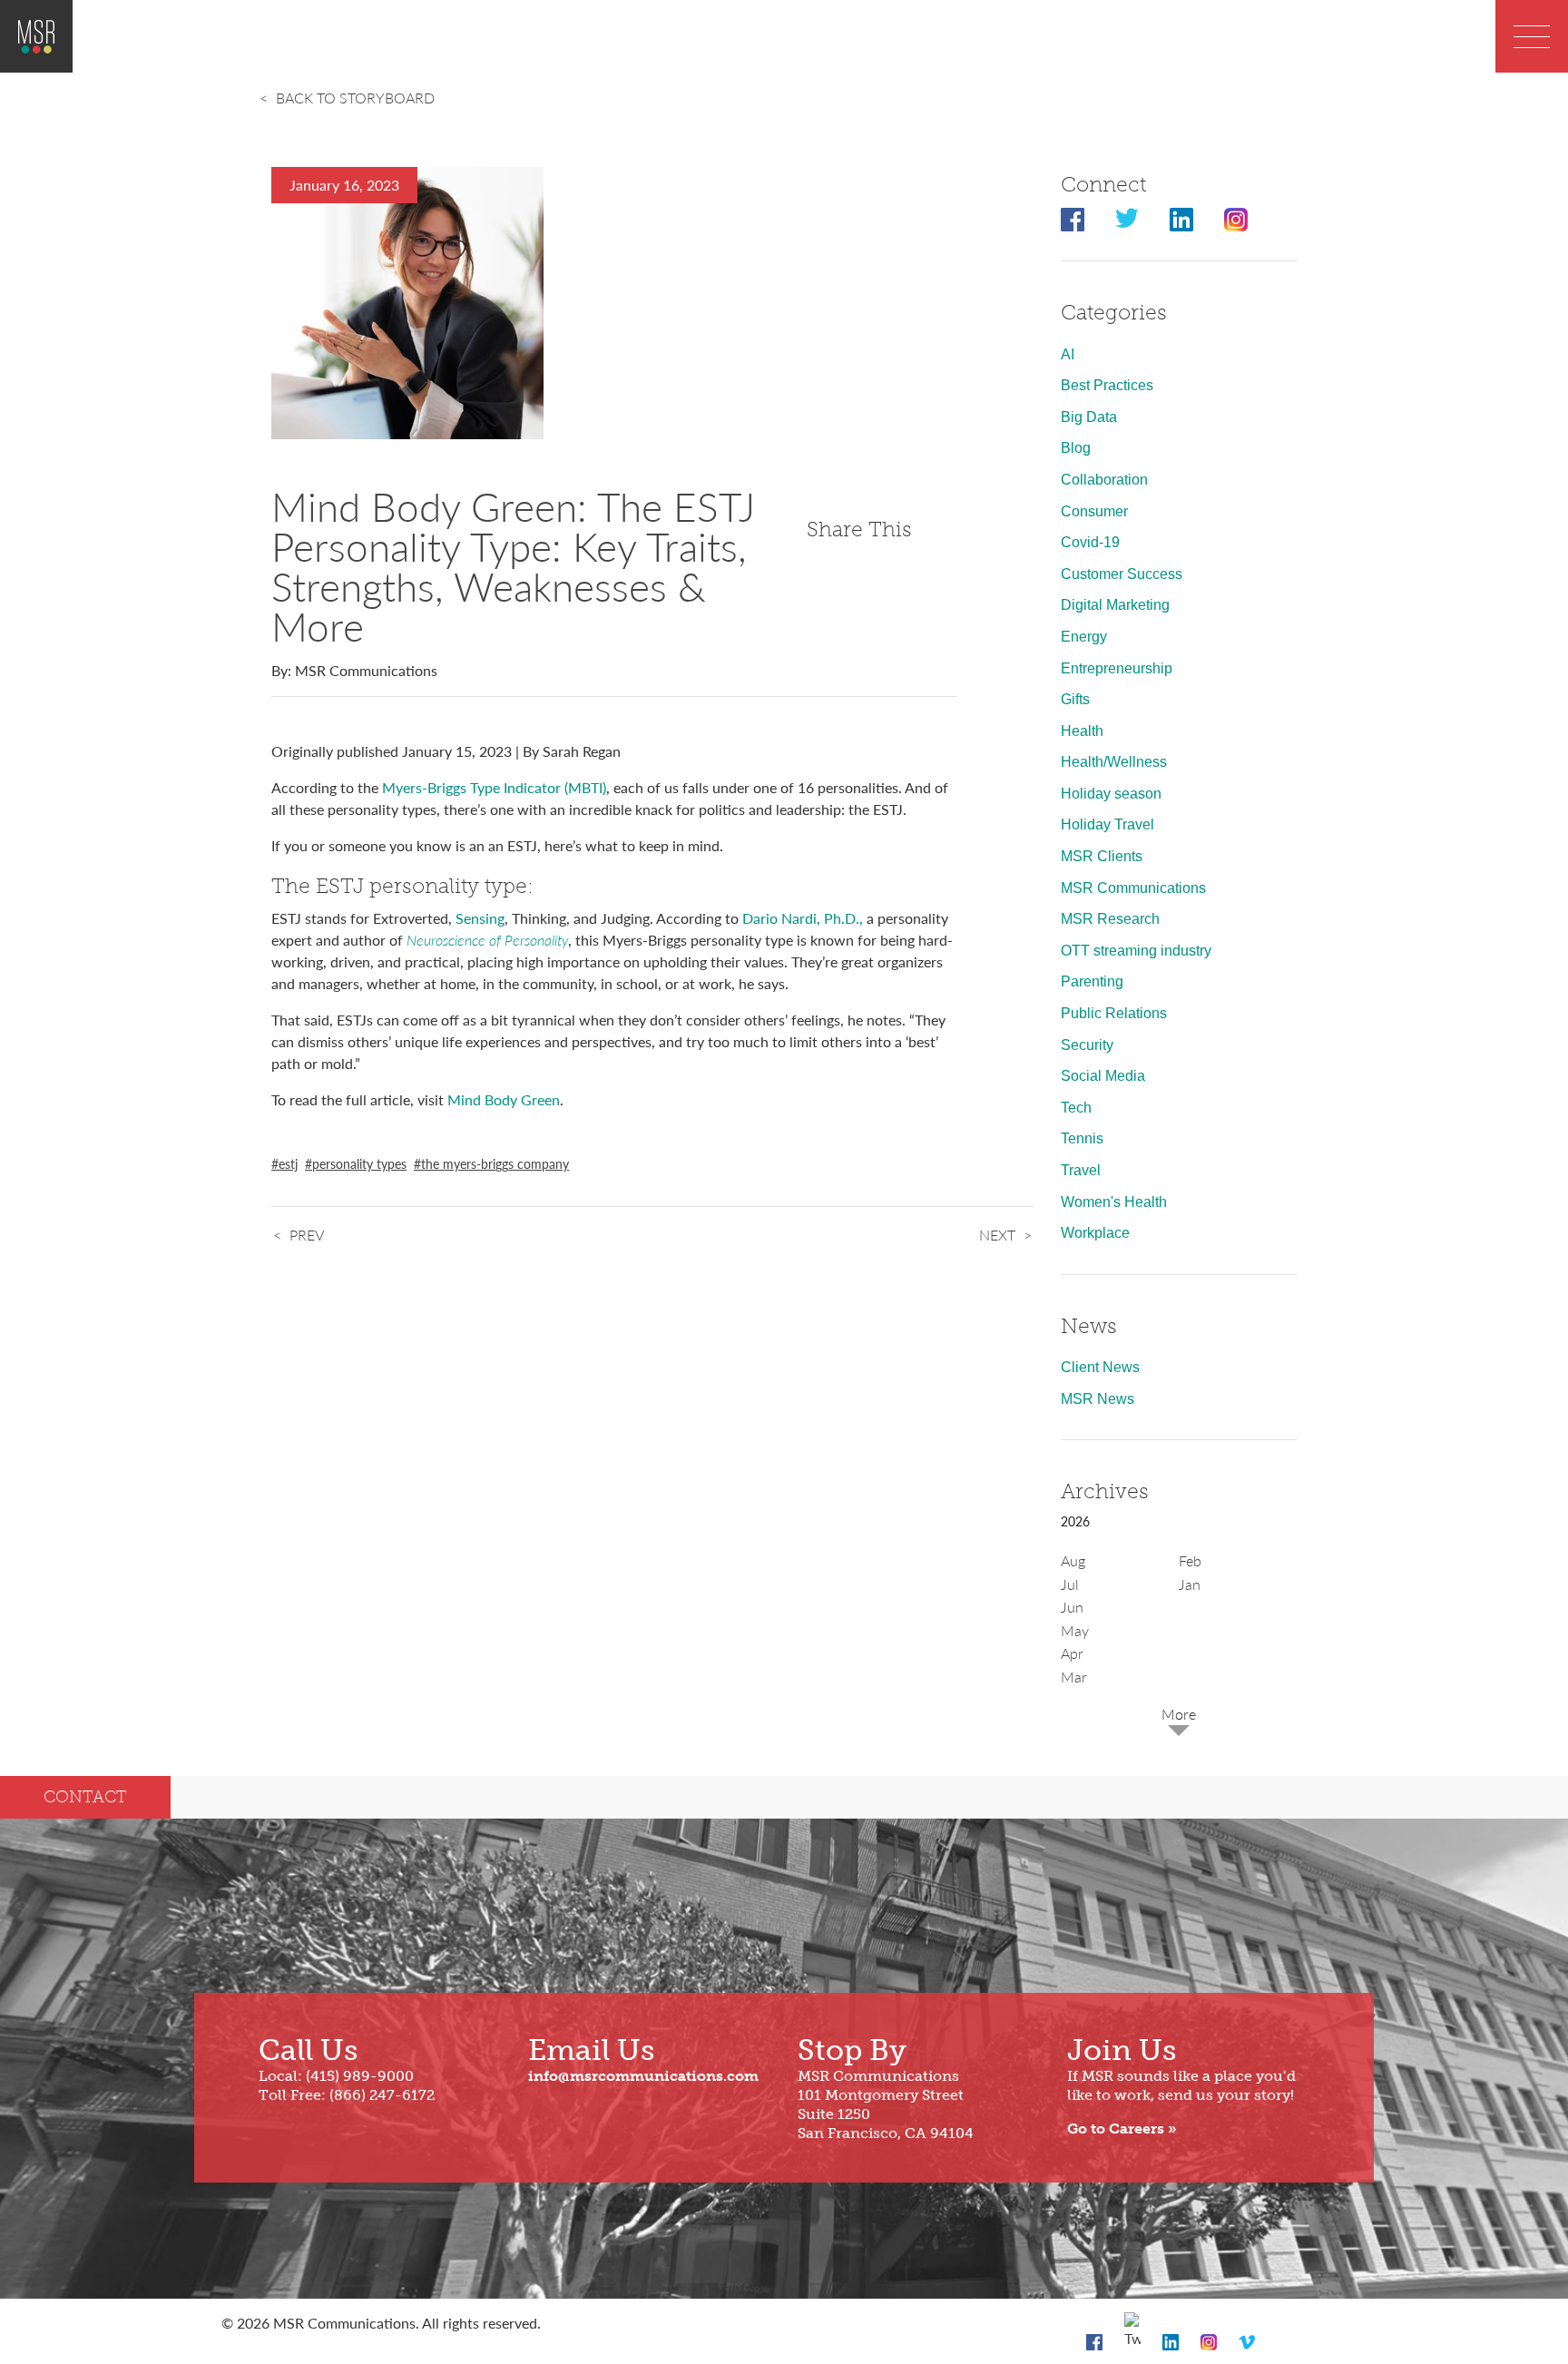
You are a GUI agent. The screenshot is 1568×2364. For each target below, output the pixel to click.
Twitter (1127, 220)
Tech (1076, 1108)
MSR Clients (1102, 856)
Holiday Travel (1107, 824)
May (1075, 1630)
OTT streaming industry (1136, 951)
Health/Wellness (1114, 762)
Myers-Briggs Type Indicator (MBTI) (494, 787)
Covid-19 (1090, 542)
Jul (1070, 1584)
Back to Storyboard (355, 98)
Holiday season (1111, 794)
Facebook (1073, 220)
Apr (1072, 1653)
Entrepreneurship (1117, 668)
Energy (1084, 637)
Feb (1190, 1560)
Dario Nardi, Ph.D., (803, 918)
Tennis (1082, 1138)
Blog (1076, 448)
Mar (1074, 1677)
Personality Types (359, 1163)
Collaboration (1104, 480)
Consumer (1094, 511)
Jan (1190, 1584)
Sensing (480, 918)
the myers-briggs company (495, 1163)
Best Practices (1107, 385)
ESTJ (288, 1163)
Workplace (1095, 1233)
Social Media (1103, 1076)
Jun (1072, 1607)
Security (1087, 1045)
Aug (1073, 1560)
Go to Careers (1116, 2129)
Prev (307, 1235)
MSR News (1098, 1399)
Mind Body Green (504, 1099)
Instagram (1236, 220)
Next (997, 1235)
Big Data (1089, 417)
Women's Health (1114, 1202)
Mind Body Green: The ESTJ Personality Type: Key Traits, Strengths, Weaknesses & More (513, 565)
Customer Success (1122, 574)
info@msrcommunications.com (643, 2076)
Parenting (1092, 981)
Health (1082, 731)
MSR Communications (1133, 888)
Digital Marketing (1115, 605)
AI (1068, 354)
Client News (1100, 1367)
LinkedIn (1181, 220)
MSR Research (1110, 919)
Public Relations (1114, 1013)
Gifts (1075, 699)
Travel (1081, 1170)
